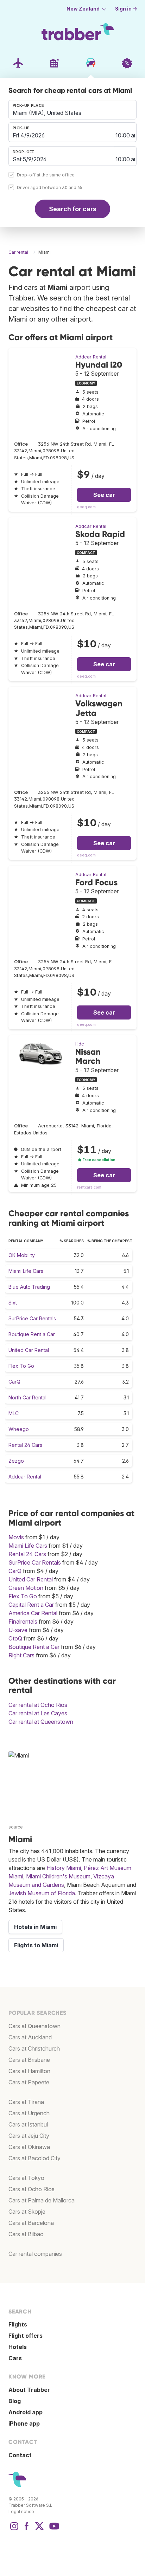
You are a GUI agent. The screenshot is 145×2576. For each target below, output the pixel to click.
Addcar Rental (91, 357)
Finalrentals (23, 1622)
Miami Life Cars (26, 1271)
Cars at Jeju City (29, 2136)
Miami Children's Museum (58, 1876)
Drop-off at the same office (46, 175)
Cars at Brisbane (29, 2060)
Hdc (80, 1044)
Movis (16, 1537)
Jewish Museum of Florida (42, 1893)
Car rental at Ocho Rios (38, 1705)
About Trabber (29, 2390)
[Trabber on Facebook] (27, 2530)
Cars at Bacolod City (34, 2158)
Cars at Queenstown (34, 2026)
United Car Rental (29, 1350)
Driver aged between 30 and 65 (50, 188)
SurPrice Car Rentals (32, 1318)
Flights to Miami (36, 1945)
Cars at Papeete (29, 2082)
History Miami (64, 1868)
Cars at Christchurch (34, 2048)
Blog (15, 2401)
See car (104, 495)
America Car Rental (33, 1613)
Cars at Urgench (29, 2113)
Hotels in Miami (35, 1927)
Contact (20, 2455)
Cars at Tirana (26, 2102)
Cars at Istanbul (28, 2124)
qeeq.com (86, 507)
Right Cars (21, 1655)
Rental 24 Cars (25, 1445)
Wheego (19, 1429)
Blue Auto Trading (29, 1287)
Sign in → (126, 9)
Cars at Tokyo (26, 2178)
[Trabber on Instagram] (14, 2530)
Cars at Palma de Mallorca (42, 2200)
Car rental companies (35, 2254)
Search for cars (73, 209)
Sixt (13, 1303)
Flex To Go (21, 1366)
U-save (18, 1630)
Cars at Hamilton (29, 2071)
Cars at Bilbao (26, 2234)
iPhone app (24, 2423)
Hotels (18, 2347)
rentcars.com (89, 1187)
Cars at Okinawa (29, 2147)
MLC (14, 1413)
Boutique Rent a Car (32, 1334)
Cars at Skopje (27, 2212)
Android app (26, 2412)
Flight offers (26, 2336)
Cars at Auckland (30, 2037)
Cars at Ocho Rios (31, 2189)
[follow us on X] (39, 2530)
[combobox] (72, 110)
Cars (15, 2358)
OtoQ (15, 1638)
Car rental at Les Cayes (38, 1713)
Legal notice (21, 2512)
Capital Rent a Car (31, 1605)
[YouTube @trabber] (53, 2530)
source (16, 1827)
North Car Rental (27, 1397)
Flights (18, 2324)
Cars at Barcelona (31, 2223)
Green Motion (26, 1588)
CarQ (14, 1382)
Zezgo (16, 1461)
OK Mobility (22, 1255)
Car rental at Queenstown (41, 1722)
